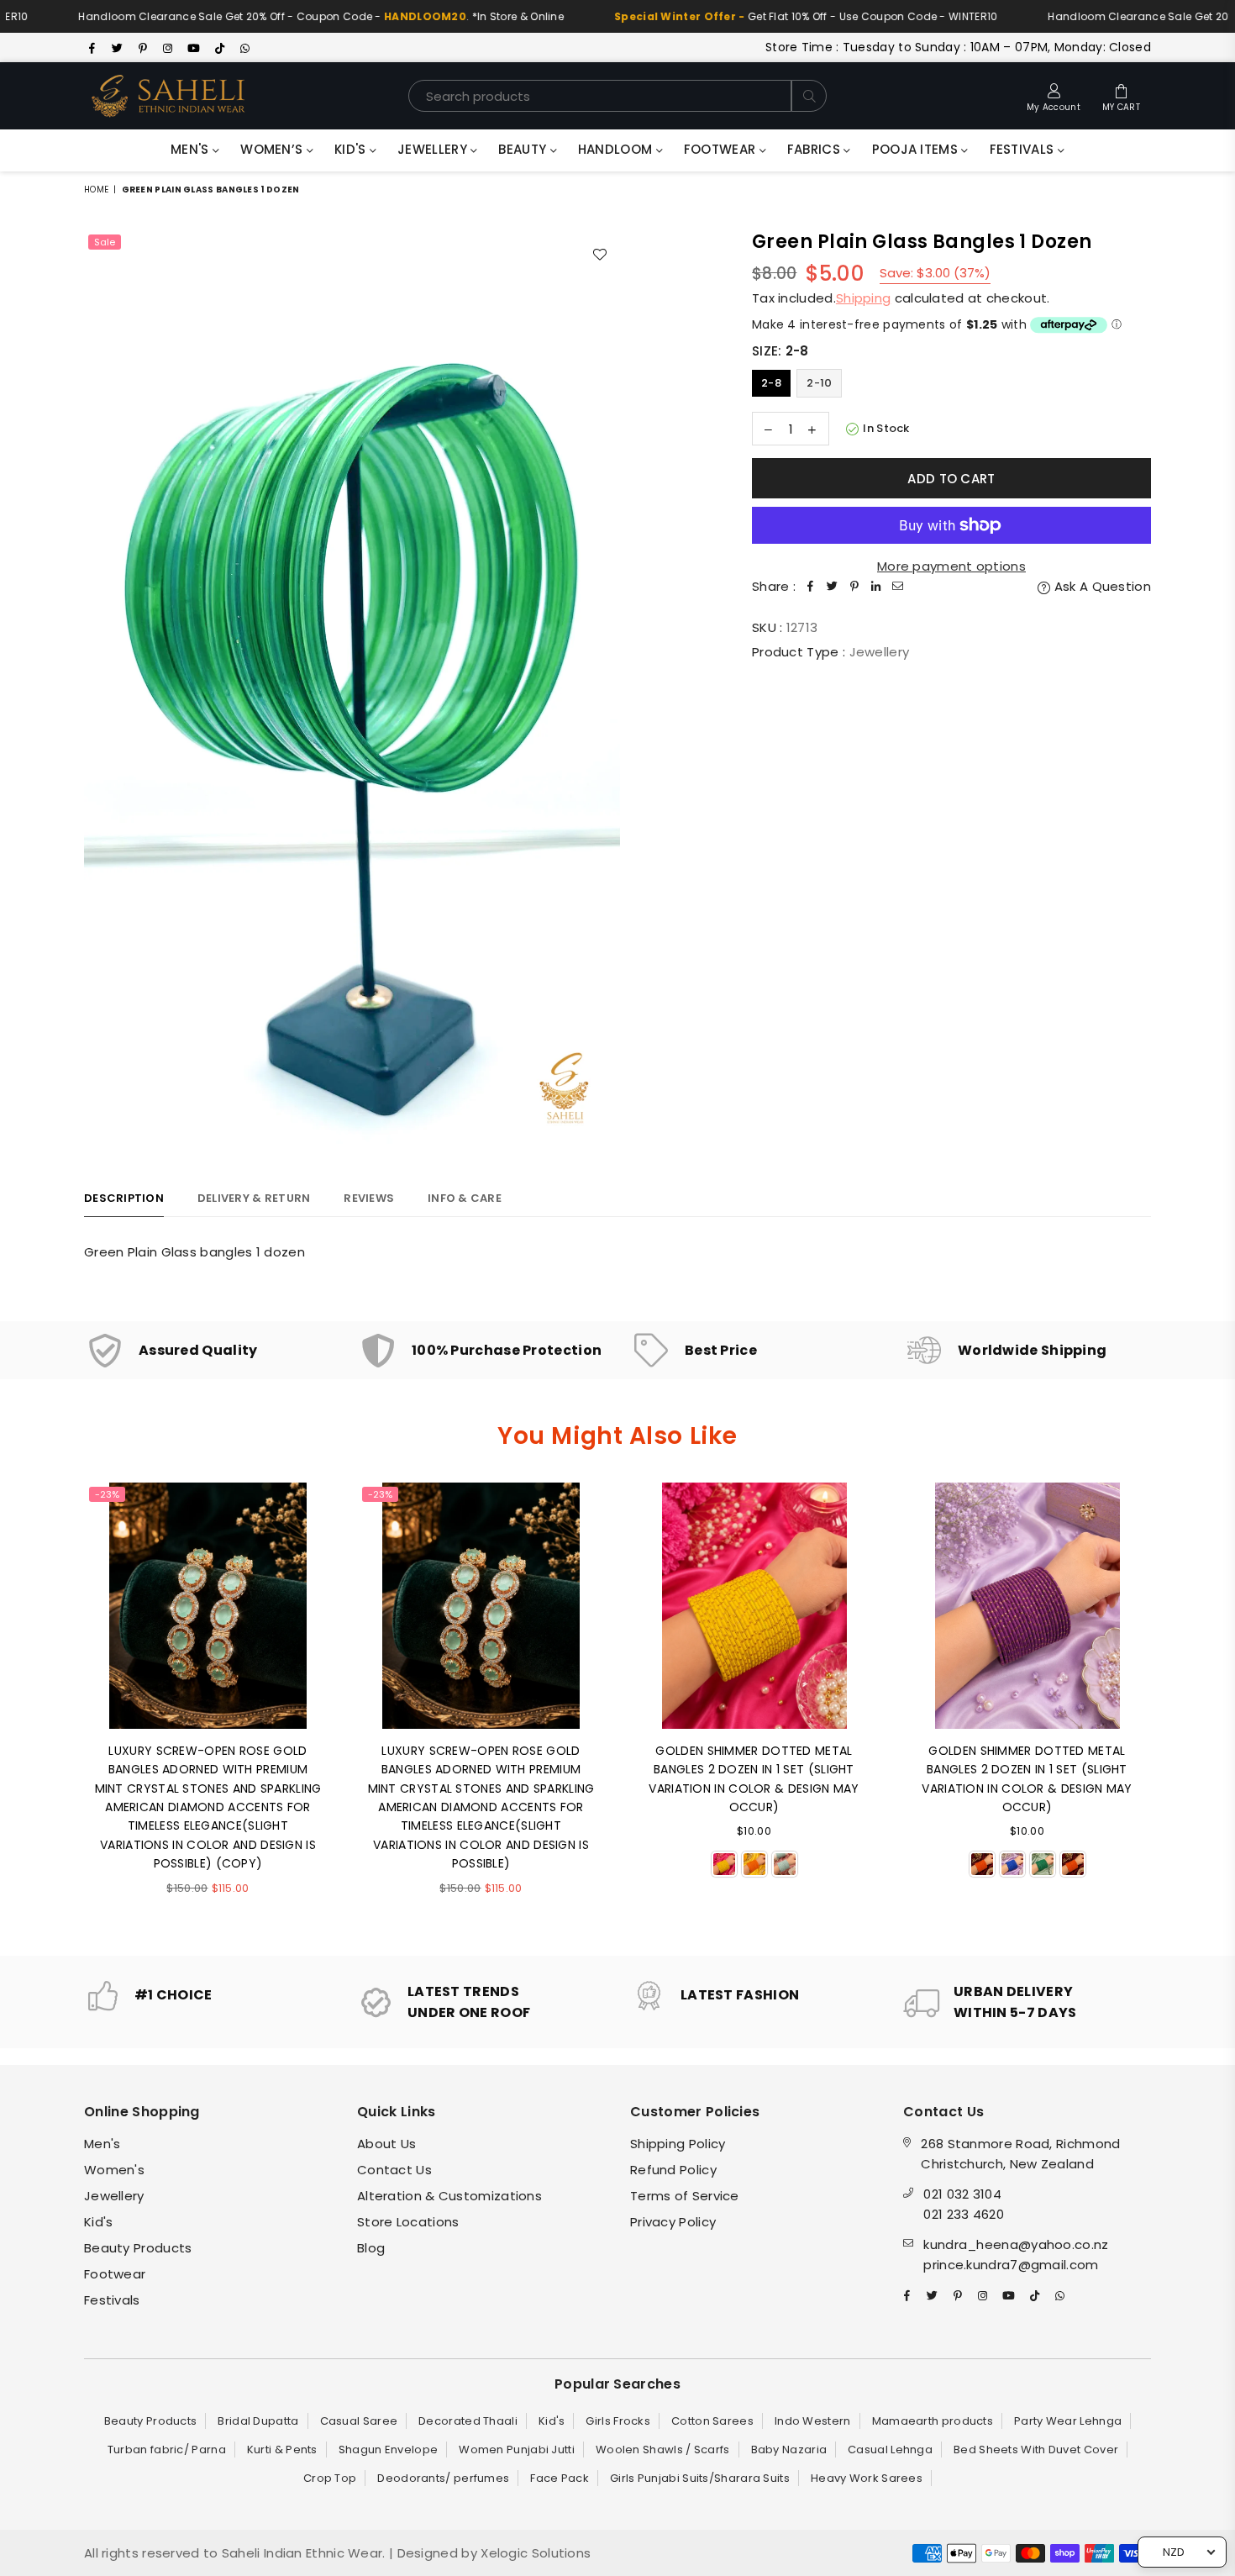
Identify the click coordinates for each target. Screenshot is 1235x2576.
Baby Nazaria (789, 2450)
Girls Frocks (618, 2421)
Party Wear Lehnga (1068, 2421)
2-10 (819, 383)
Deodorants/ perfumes (443, 2478)
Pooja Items (917, 149)
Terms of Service (685, 2196)
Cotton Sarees (712, 2421)
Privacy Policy (673, 2222)
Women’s (273, 149)
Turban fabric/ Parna (167, 2450)
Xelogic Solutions (534, 2553)
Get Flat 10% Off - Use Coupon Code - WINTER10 (744, 16)
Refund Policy (673, 2170)
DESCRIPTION (124, 1198)
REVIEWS (369, 1198)
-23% (107, 1494)
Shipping (863, 298)
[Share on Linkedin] (876, 587)
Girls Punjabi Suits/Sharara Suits (700, 2478)
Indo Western (813, 2421)
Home (96, 190)
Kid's (352, 149)
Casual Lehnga (890, 2450)
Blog (371, 2248)
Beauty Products (138, 2248)
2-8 (771, 383)
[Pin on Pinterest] (854, 587)
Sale (105, 242)
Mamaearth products (933, 2421)
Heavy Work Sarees (867, 2478)
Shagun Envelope (389, 2450)
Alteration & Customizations (449, 2196)
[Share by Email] (898, 587)
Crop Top (330, 2478)
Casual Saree (359, 2421)
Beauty (524, 149)
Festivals (1024, 149)
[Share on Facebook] (811, 587)
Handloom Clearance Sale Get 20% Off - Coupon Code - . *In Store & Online (260, 16)
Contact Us (394, 2170)
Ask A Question (1101, 586)
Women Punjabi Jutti (517, 2450)
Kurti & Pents (282, 2450)
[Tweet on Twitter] (833, 587)
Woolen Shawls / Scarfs (663, 2450)
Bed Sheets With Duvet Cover (1036, 2450)
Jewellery (434, 149)
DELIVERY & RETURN (254, 1198)
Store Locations (408, 2222)
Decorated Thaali (468, 2421)
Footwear (722, 149)
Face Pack (560, 2478)
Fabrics (815, 149)
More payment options (951, 566)
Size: (780, 351)
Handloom (617, 149)
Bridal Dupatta (258, 2421)
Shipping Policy (678, 2144)
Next (1174, 1707)
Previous (61, 1707)
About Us (386, 2144)
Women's (114, 2170)
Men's (192, 149)
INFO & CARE (465, 1198)
